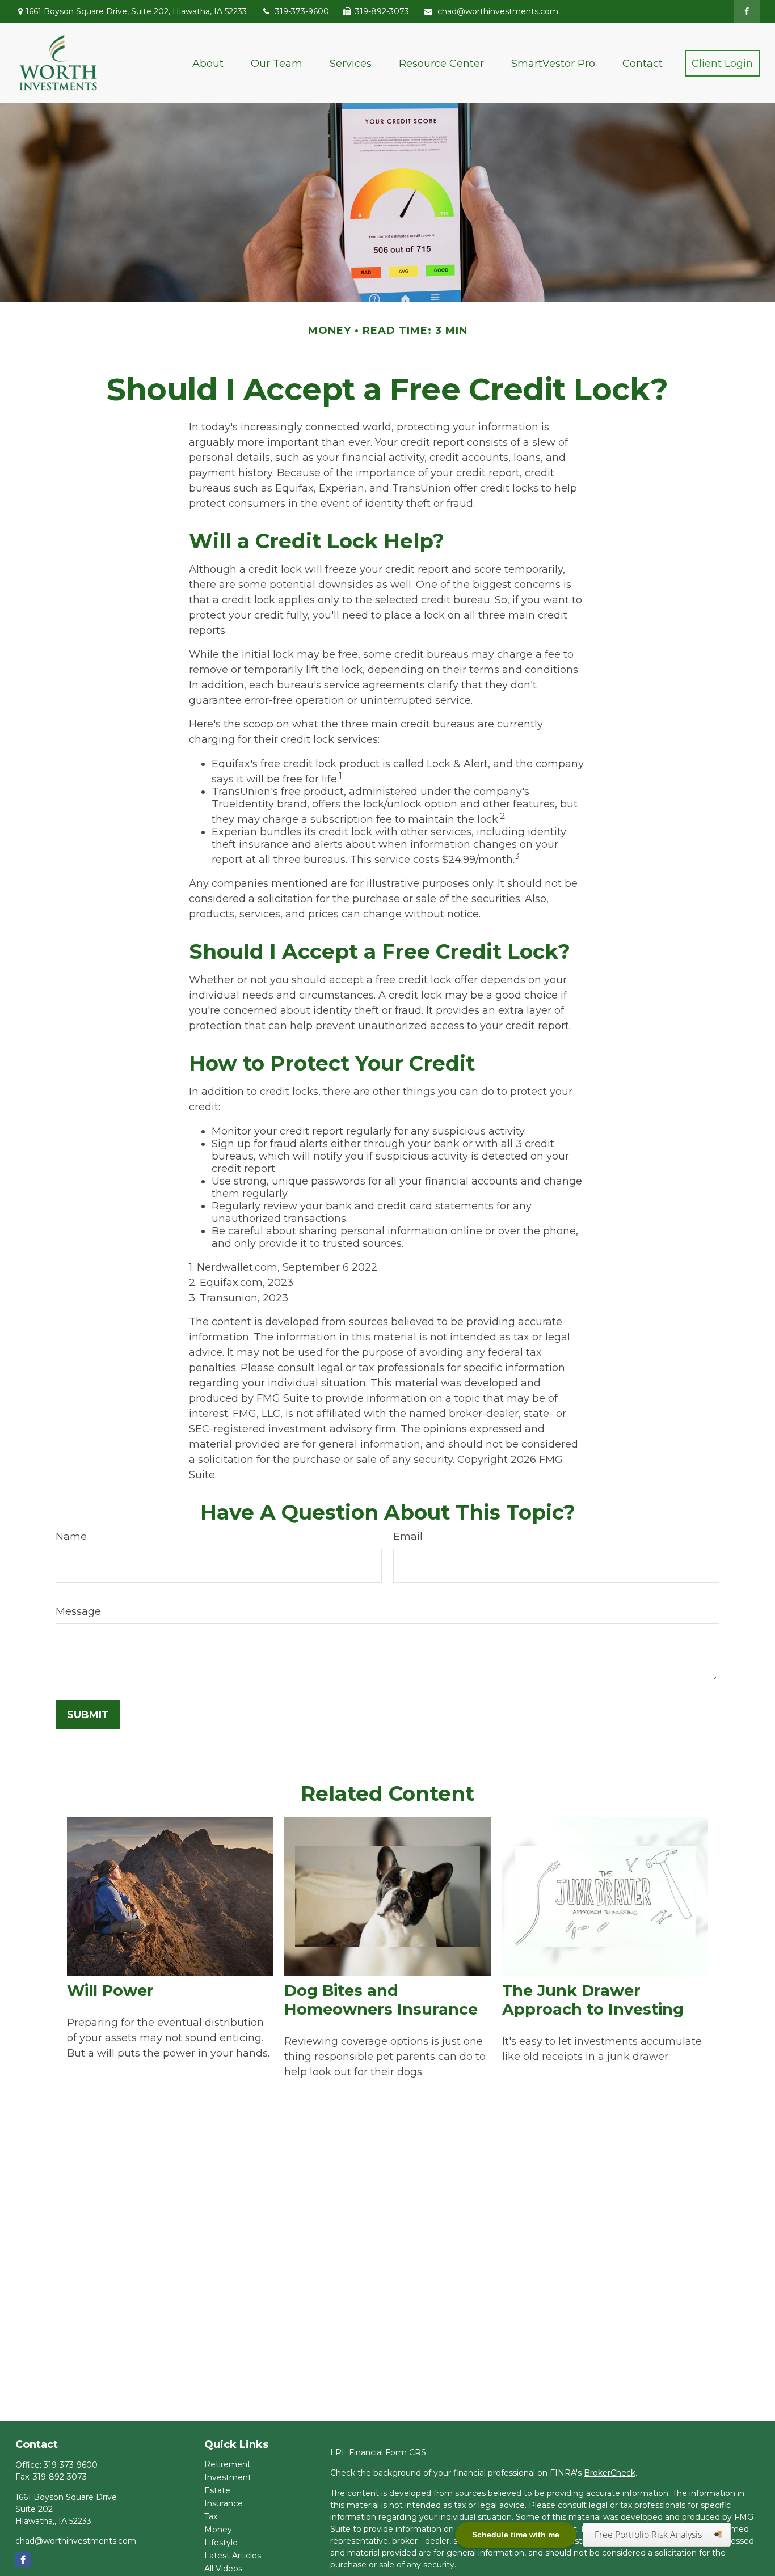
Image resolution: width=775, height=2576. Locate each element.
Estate (217, 2490)
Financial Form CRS (387, 2452)
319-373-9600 (302, 11)
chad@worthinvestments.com (498, 11)
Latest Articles (233, 2556)
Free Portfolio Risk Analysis (649, 2535)
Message (78, 1611)
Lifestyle (221, 2543)
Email (408, 1537)
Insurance (224, 2503)
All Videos (223, 2569)
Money (218, 2530)
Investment (228, 2477)
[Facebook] (747, 11)
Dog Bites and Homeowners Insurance (381, 2000)
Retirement (228, 2464)
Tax (211, 2516)
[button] (208, 63)
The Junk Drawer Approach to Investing (593, 2000)
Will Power (110, 1991)
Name (71, 1537)
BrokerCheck (610, 2473)
